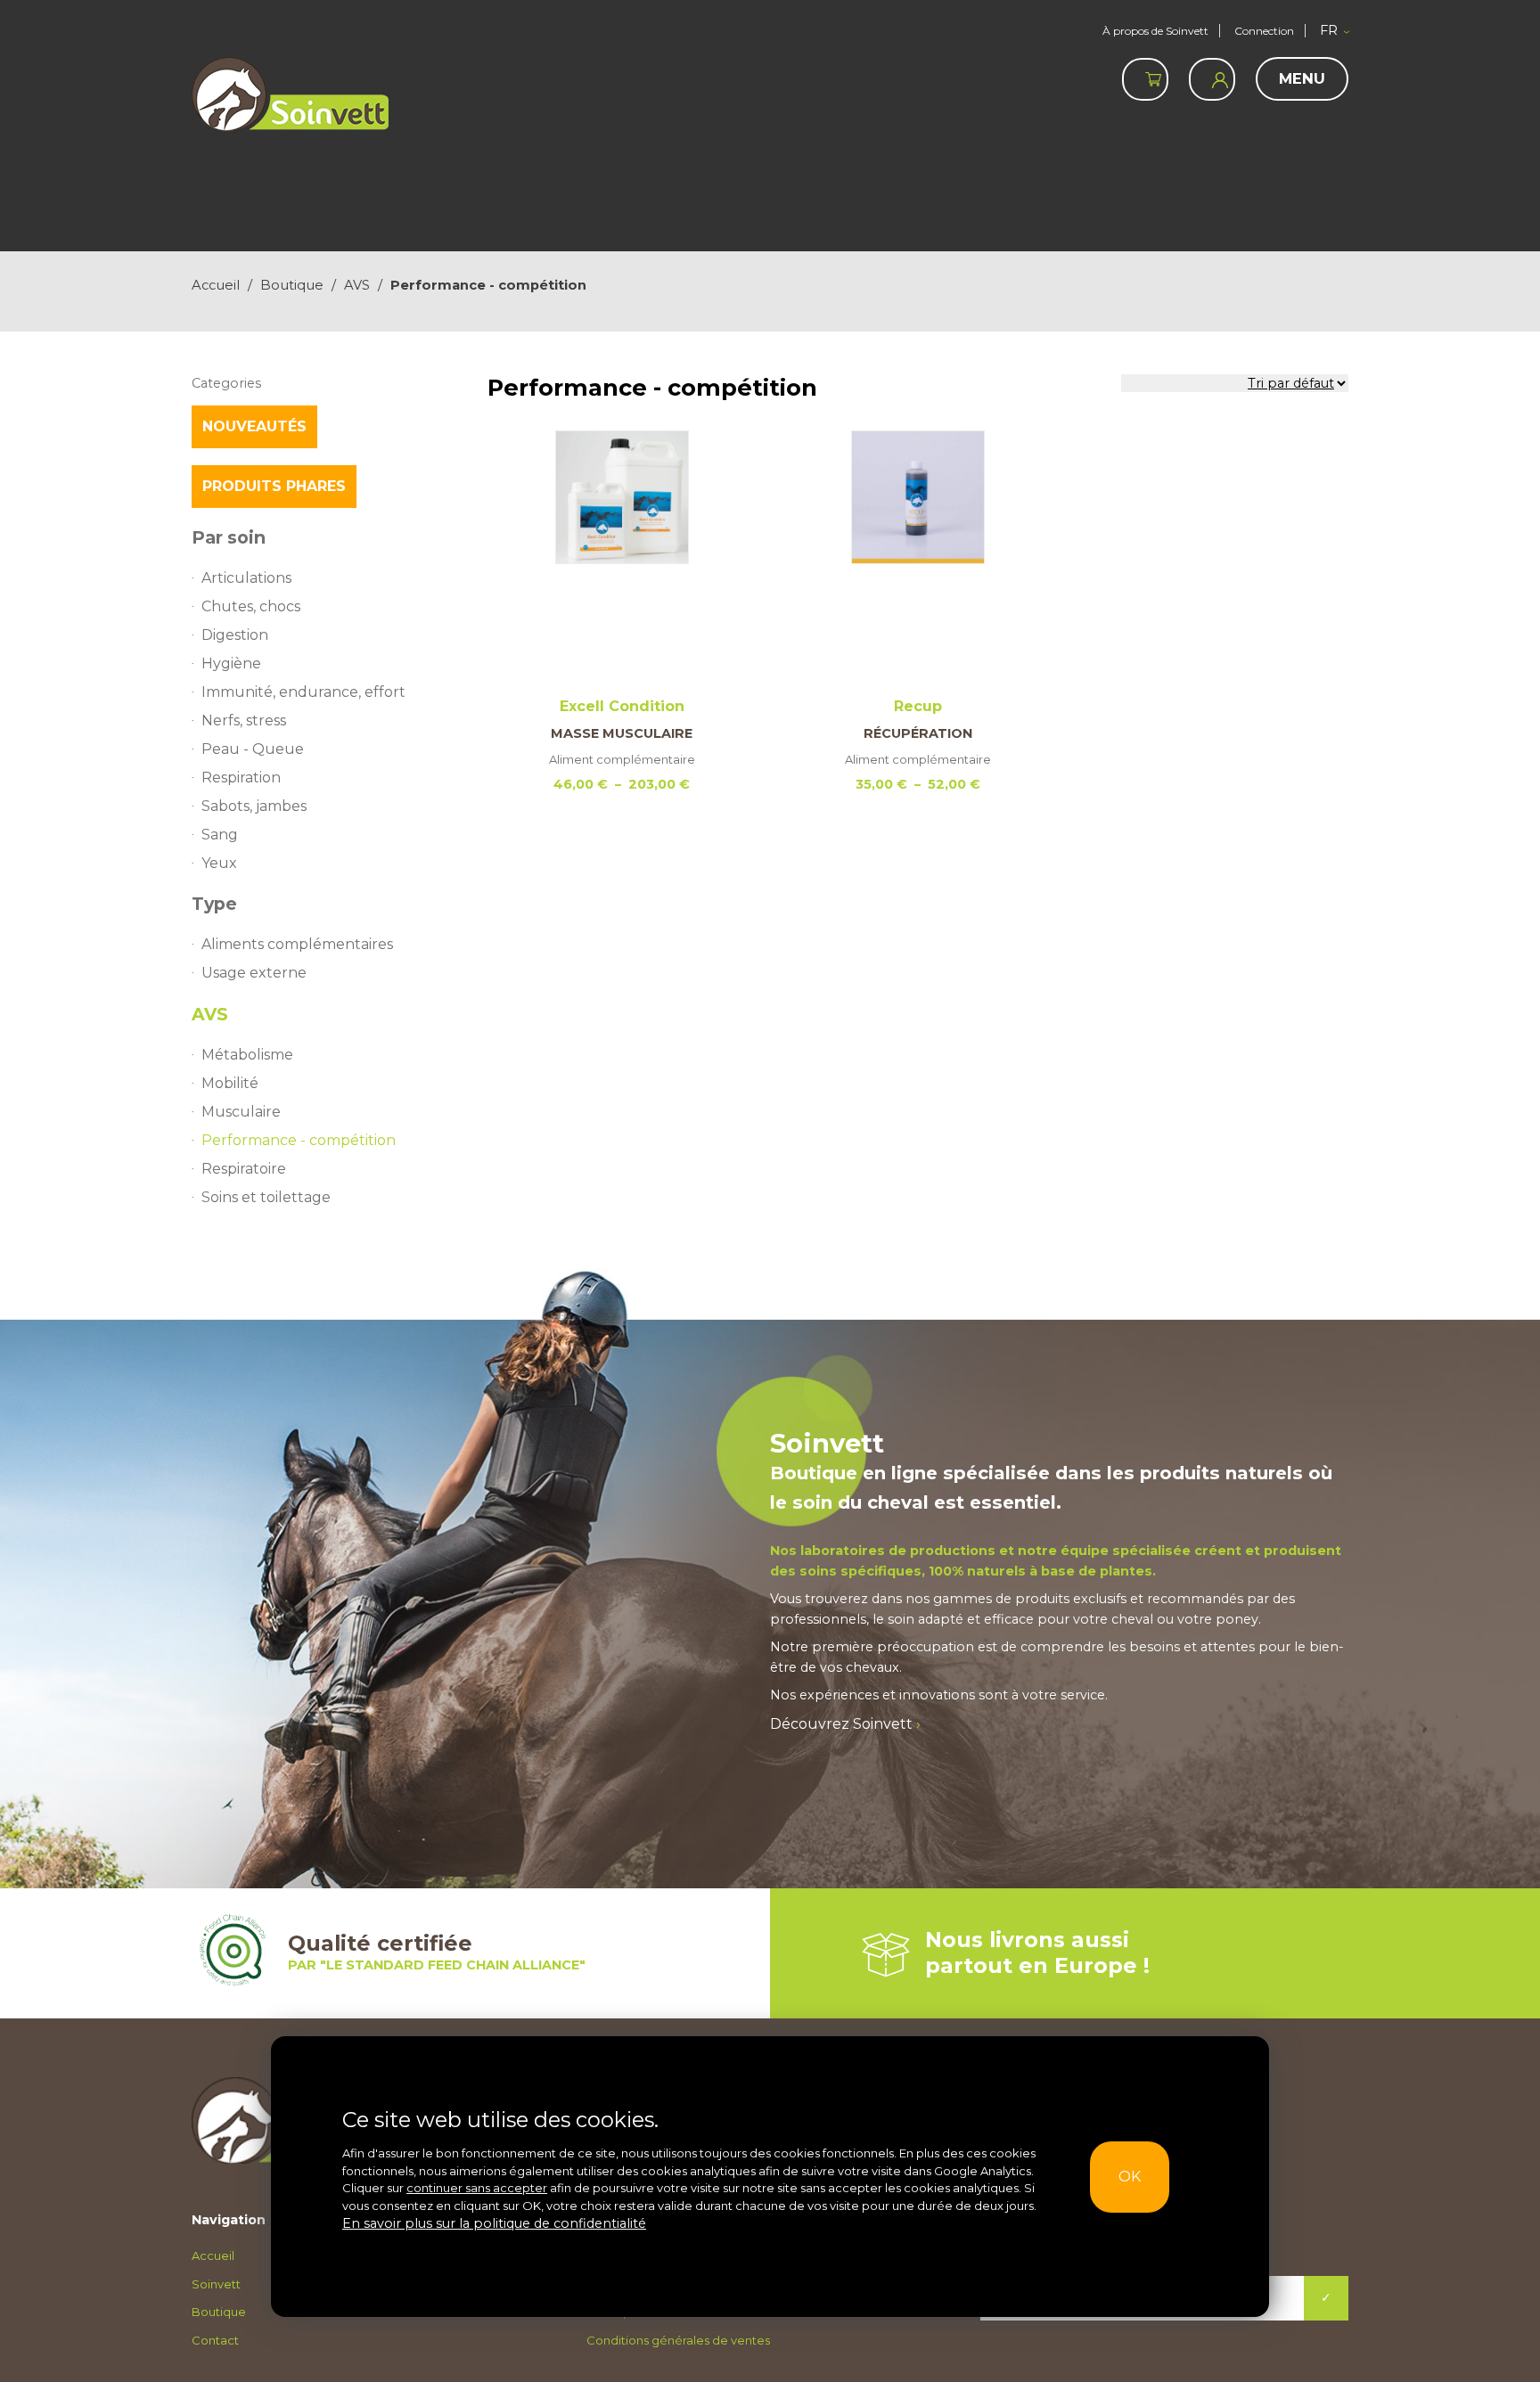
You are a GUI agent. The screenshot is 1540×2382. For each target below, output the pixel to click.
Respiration (238, 761)
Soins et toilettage (261, 1157)
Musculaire (236, 1077)
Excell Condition (622, 586)
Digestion (233, 629)
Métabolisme (245, 1025)
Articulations (242, 577)
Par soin (229, 537)
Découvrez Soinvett (838, 1682)
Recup (918, 586)
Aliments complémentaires (291, 920)
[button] (1334, 31)
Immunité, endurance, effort (293, 682)
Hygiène (229, 656)
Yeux (217, 840)
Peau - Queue (246, 735)
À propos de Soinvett (1155, 31)
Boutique (292, 285)
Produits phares (274, 486)
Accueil (216, 285)
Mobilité (228, 1052)
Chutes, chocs (246, 602)
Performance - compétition (292, 1104)
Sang (218, 814)
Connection (1264, 31)
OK (1139, 2177)
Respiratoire (241, 1131)
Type (214, 880)
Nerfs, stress (241, 708)
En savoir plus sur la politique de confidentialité (477, 2224)
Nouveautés (254, 426)
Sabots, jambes (251, 788)
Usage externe (249, 945)
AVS (357, 285)
